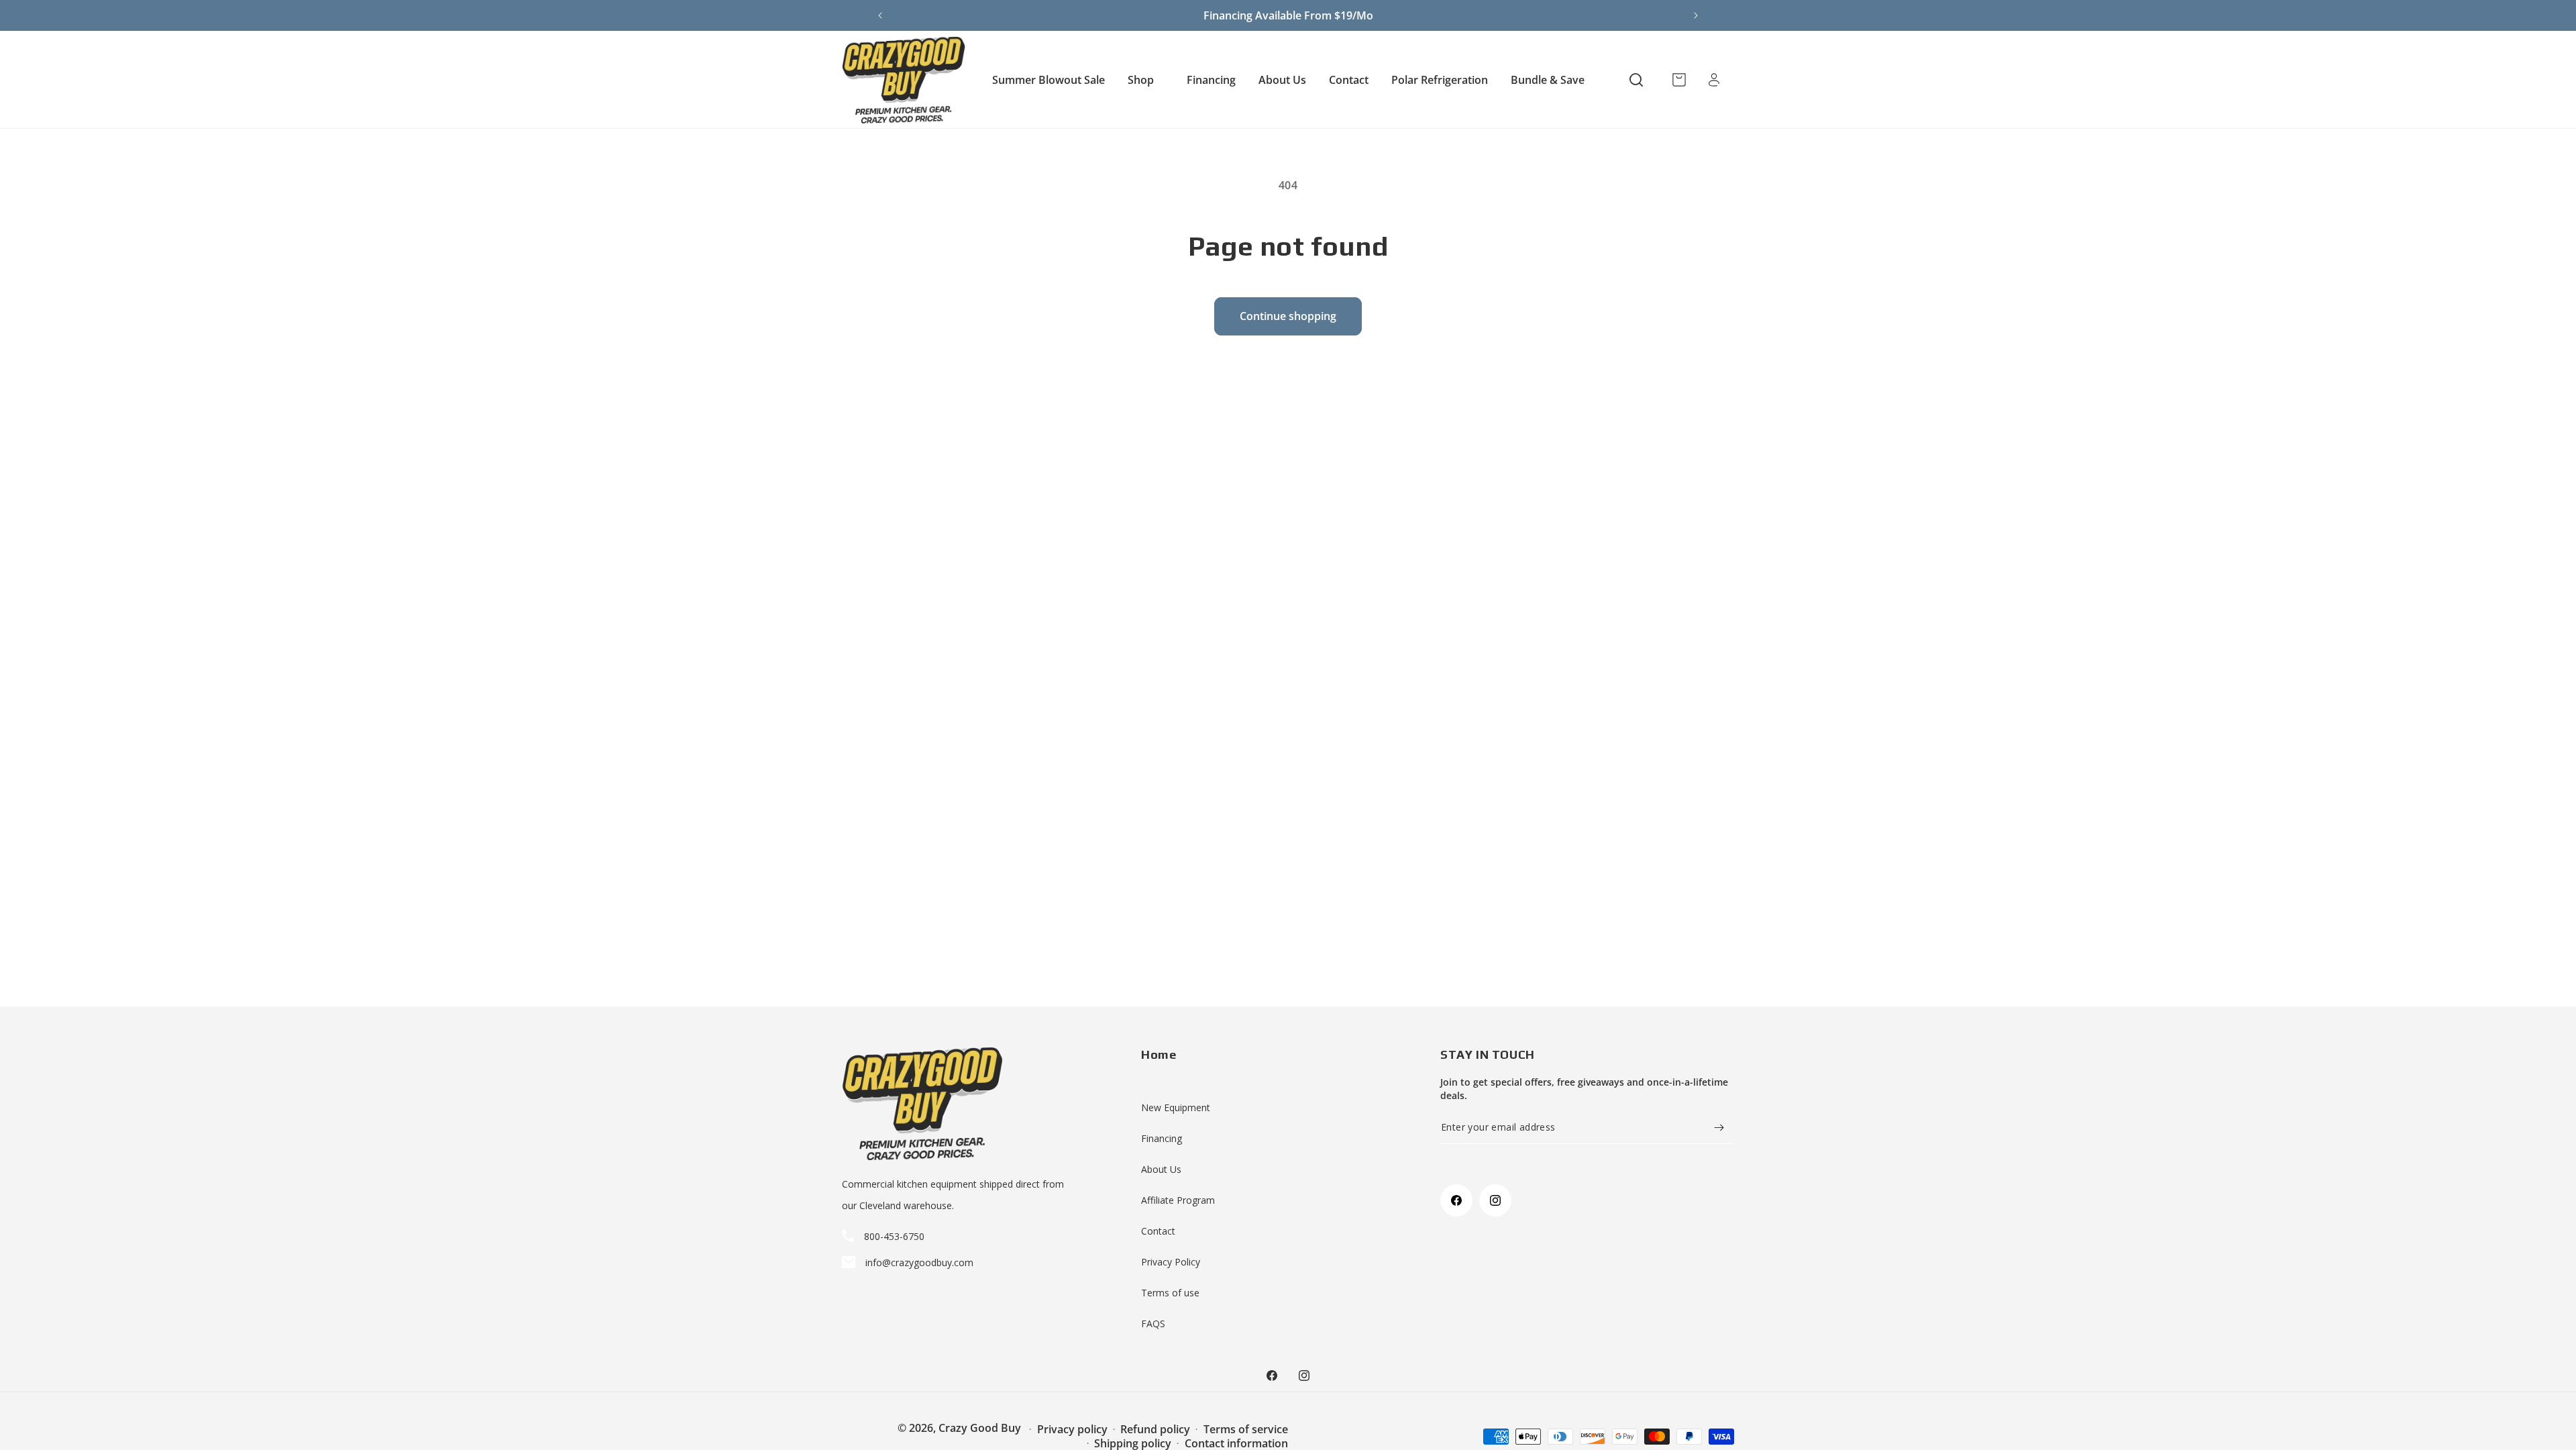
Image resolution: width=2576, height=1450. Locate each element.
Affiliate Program (1178, 1200)
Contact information (1236, 1443)
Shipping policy (1133, 1443)
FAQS (1153, 1324)
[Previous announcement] (880, 15)
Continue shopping (1288, 316)
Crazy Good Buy (980, 1428)
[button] (1146, 80)
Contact (1158, 1231)
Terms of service (1246, 1429)
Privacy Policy (1171, 1262)
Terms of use (1170, 1293)
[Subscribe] (1719, 1128)
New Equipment (1176, 1107)
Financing (1162, 1138)
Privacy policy (1072, 1429)
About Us (1161, 1169)
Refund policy (1155, 1429)
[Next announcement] (1696, 15)
